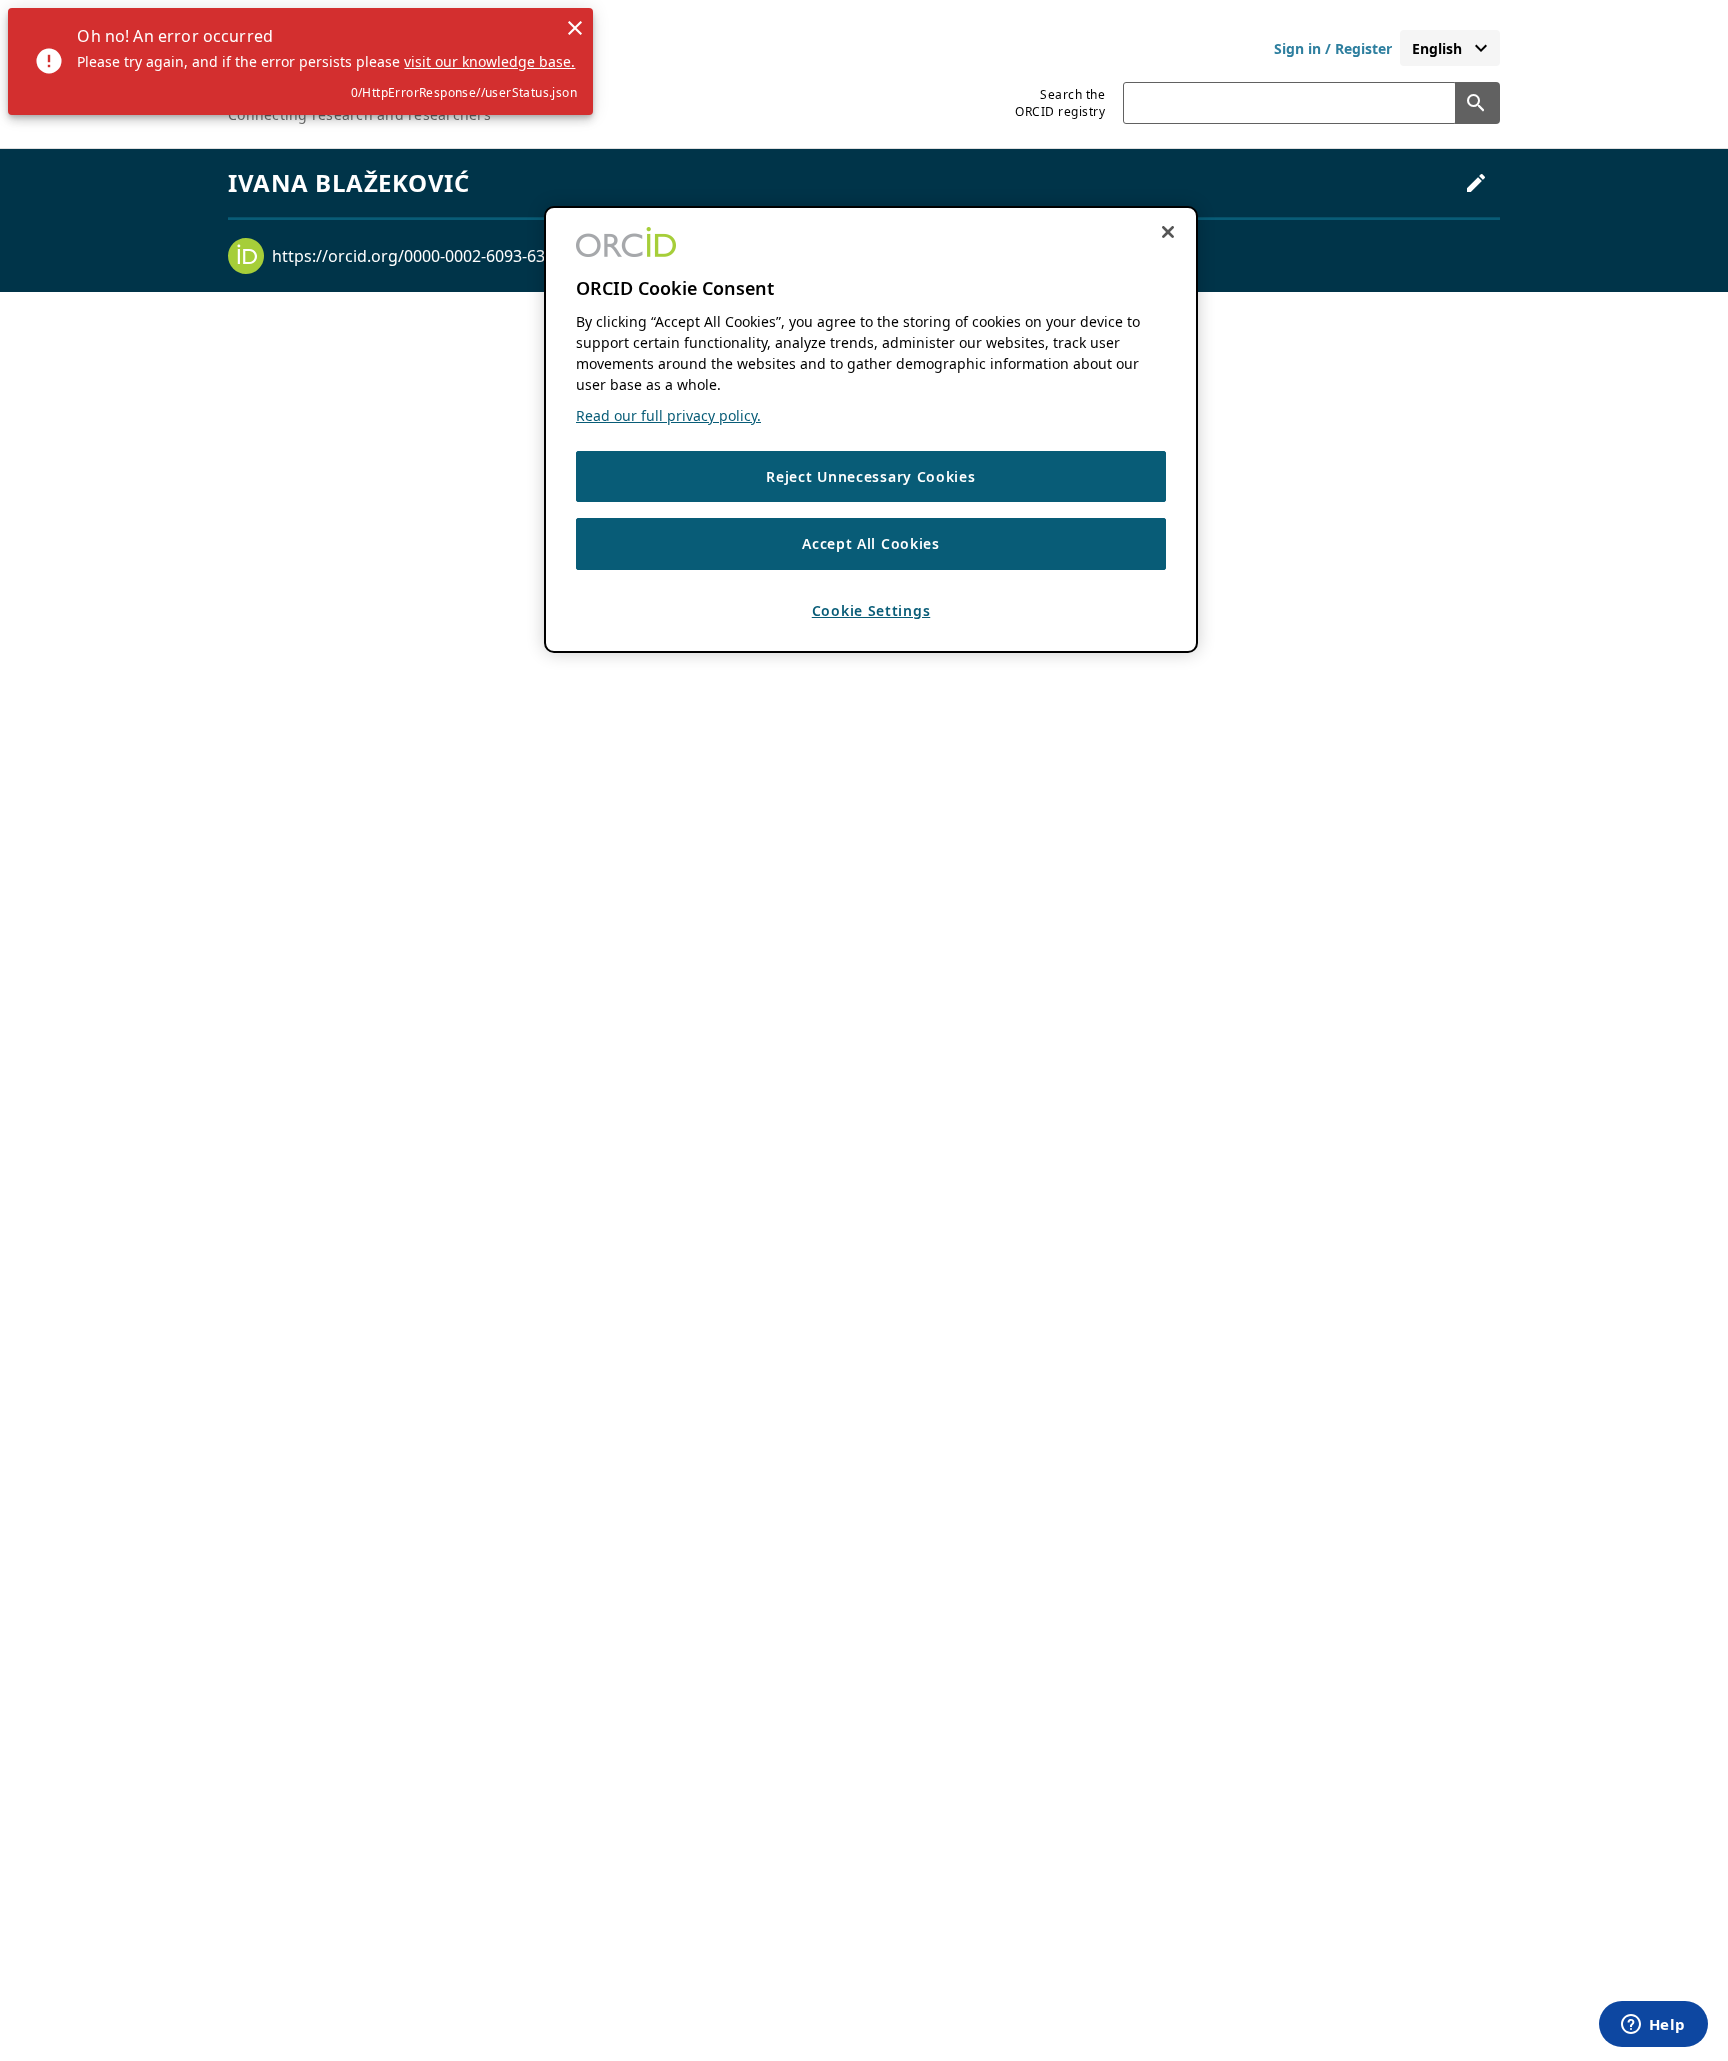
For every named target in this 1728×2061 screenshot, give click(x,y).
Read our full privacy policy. (668, 415)
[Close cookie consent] (1168, 232)
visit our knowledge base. (489, 61)
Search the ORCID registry (1060, 103)
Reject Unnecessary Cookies (870, 476)
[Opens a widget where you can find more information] (1653, 2026)
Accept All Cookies (871, 544)
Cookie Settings (871, 610)
